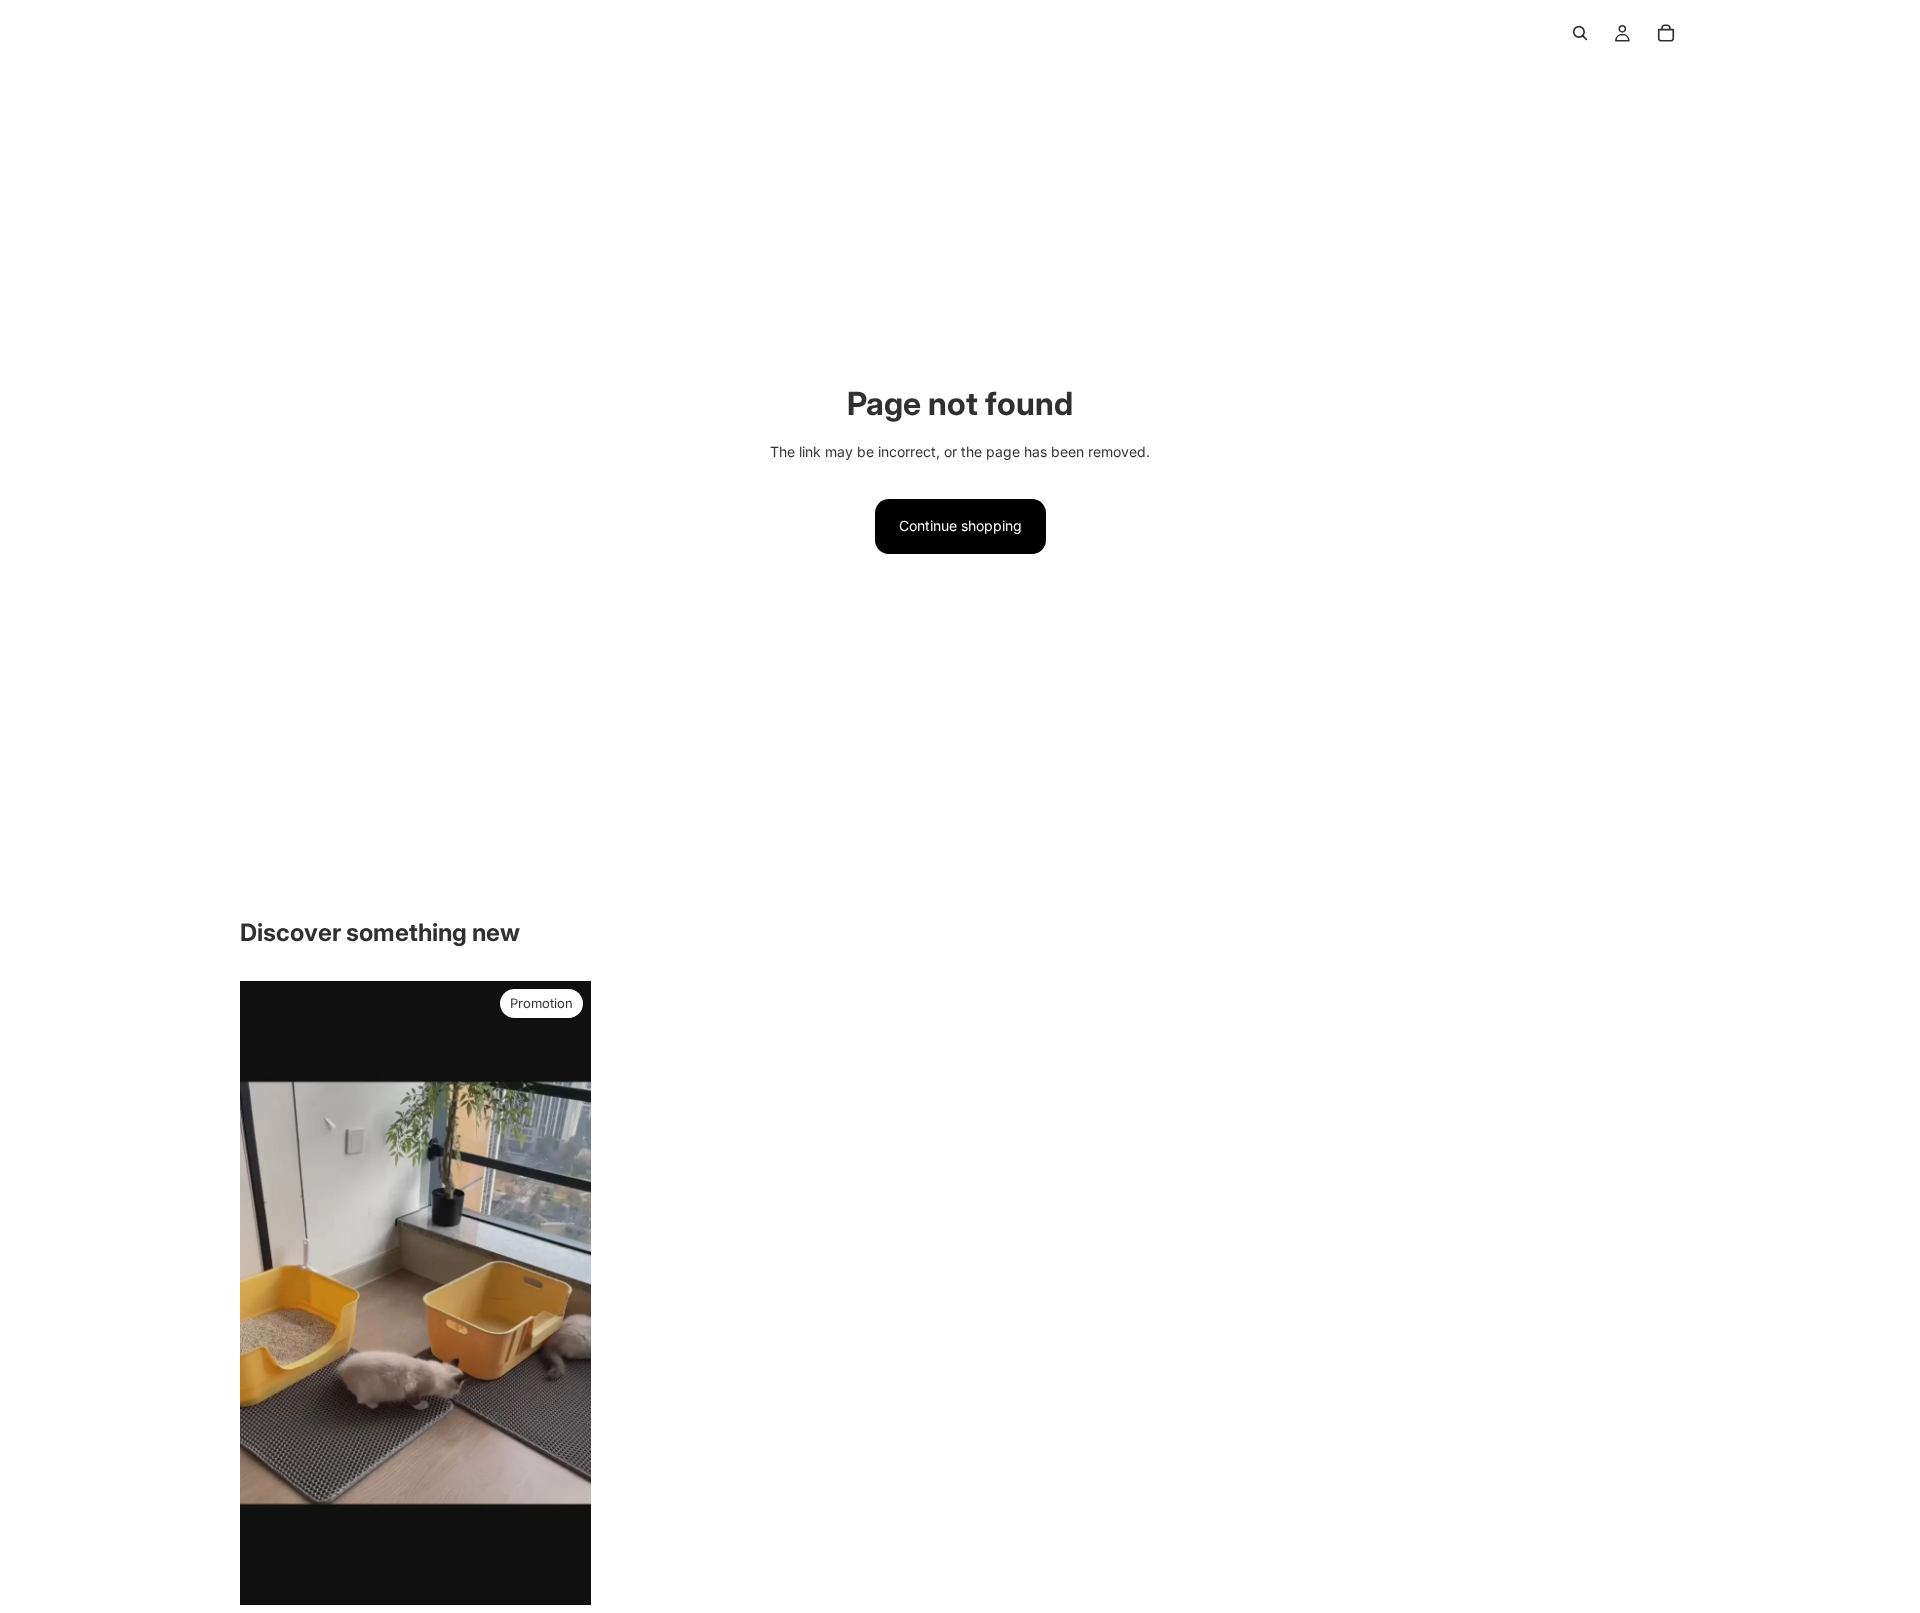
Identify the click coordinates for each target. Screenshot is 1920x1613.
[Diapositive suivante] (561, 1293)
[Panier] (1666, 33)
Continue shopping (960, 525)
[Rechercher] (1580, 33)
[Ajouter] (560, 1574)
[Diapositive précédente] (270, 1293)
